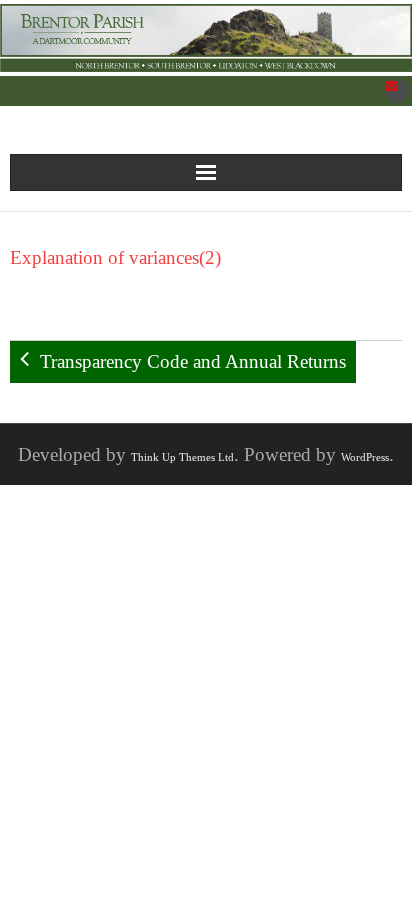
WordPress (365, 457)
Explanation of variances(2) (115, 257)
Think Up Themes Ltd (182, 457)
